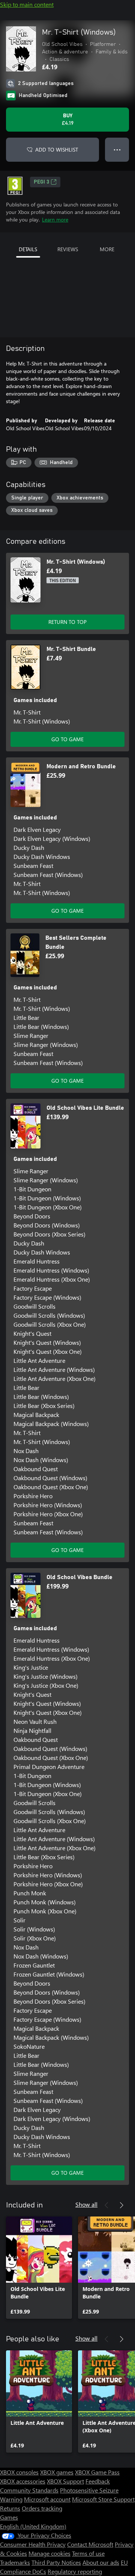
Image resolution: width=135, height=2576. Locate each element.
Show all (86, 2204)
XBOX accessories (23, 2481)
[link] (39, 2268)
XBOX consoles (19, 2472)
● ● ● (117, 149)
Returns (10, 2508)
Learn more (55, 219)
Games (9, 2517)
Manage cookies (49, 2553)
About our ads (101, 2562)
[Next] (121, 2205)
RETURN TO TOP (67, 622)
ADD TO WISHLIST (57, 149)
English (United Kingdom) (33, 2526)
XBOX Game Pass (97, 2472)
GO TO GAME (67, 739)
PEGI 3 (41, 182)
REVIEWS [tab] (68, 249)
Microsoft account (47, 2499)
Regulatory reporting (75, 2571)
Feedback (98, 2481)
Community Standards (29, 2490)
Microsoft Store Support (103, 2499)
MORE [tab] (107, 249)
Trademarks (15, 2562)
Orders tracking (42, 2508)
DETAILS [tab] (28, 249)
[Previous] (106, 2205)
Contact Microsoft (90, 2544)
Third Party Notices (56, 2562)
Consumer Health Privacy (33, 2544)
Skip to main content (27, 4)
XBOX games (57, 2472)
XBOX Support (65, 2481)
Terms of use (88, 2553)
